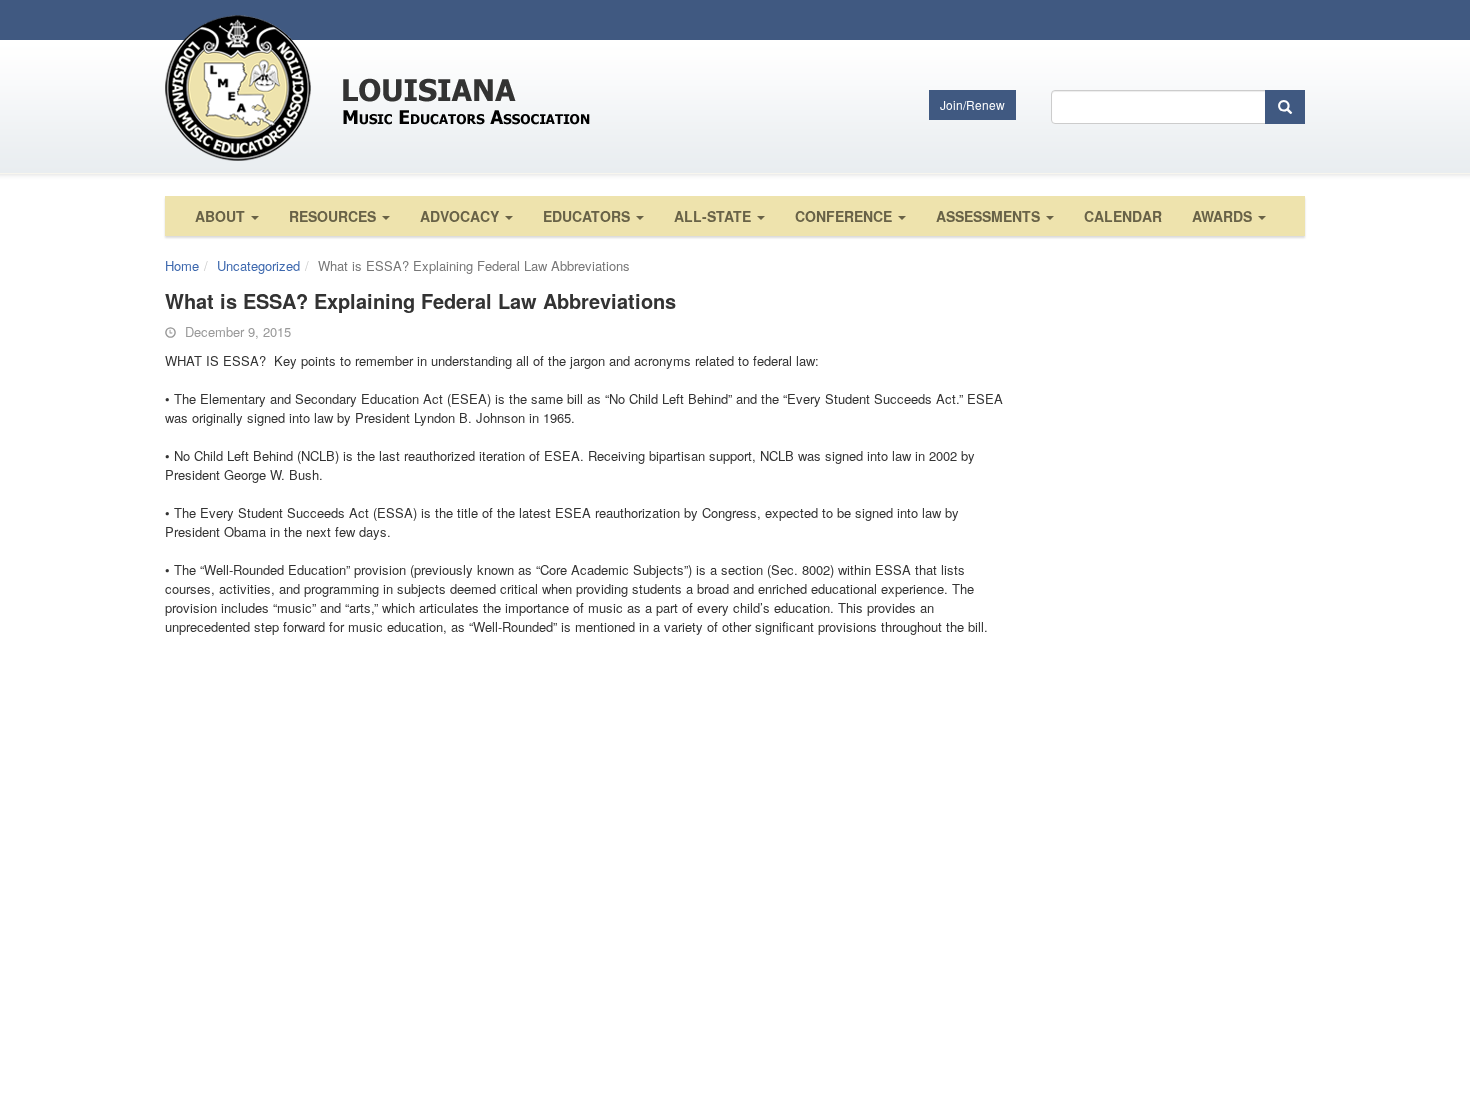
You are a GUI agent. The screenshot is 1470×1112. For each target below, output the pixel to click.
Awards (1224, 216)
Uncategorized (258, 265)
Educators (588, 216)
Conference (845, 216)
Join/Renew (972, 104)
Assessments (990, 216)
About (222, 216)
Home (182, 265)
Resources (334, 216)
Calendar (1123, 216)
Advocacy (461, 216)
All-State (714, 216)
